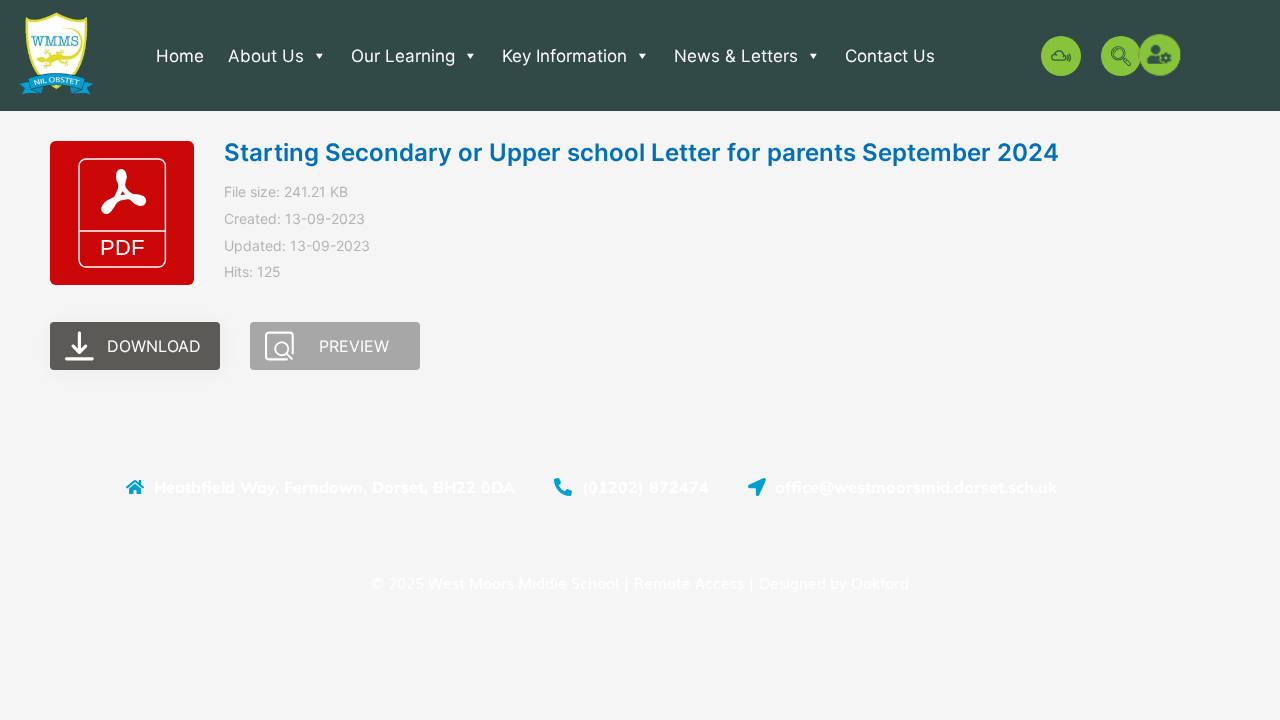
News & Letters (736, 56)
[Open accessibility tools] (1161, 56)
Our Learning (403, 56)
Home (180, 56)
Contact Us (890, 56)
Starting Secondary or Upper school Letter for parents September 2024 (641, 152)
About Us (266, 56)
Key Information (564, 56)
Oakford (880, 582)
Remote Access (689, 582)
